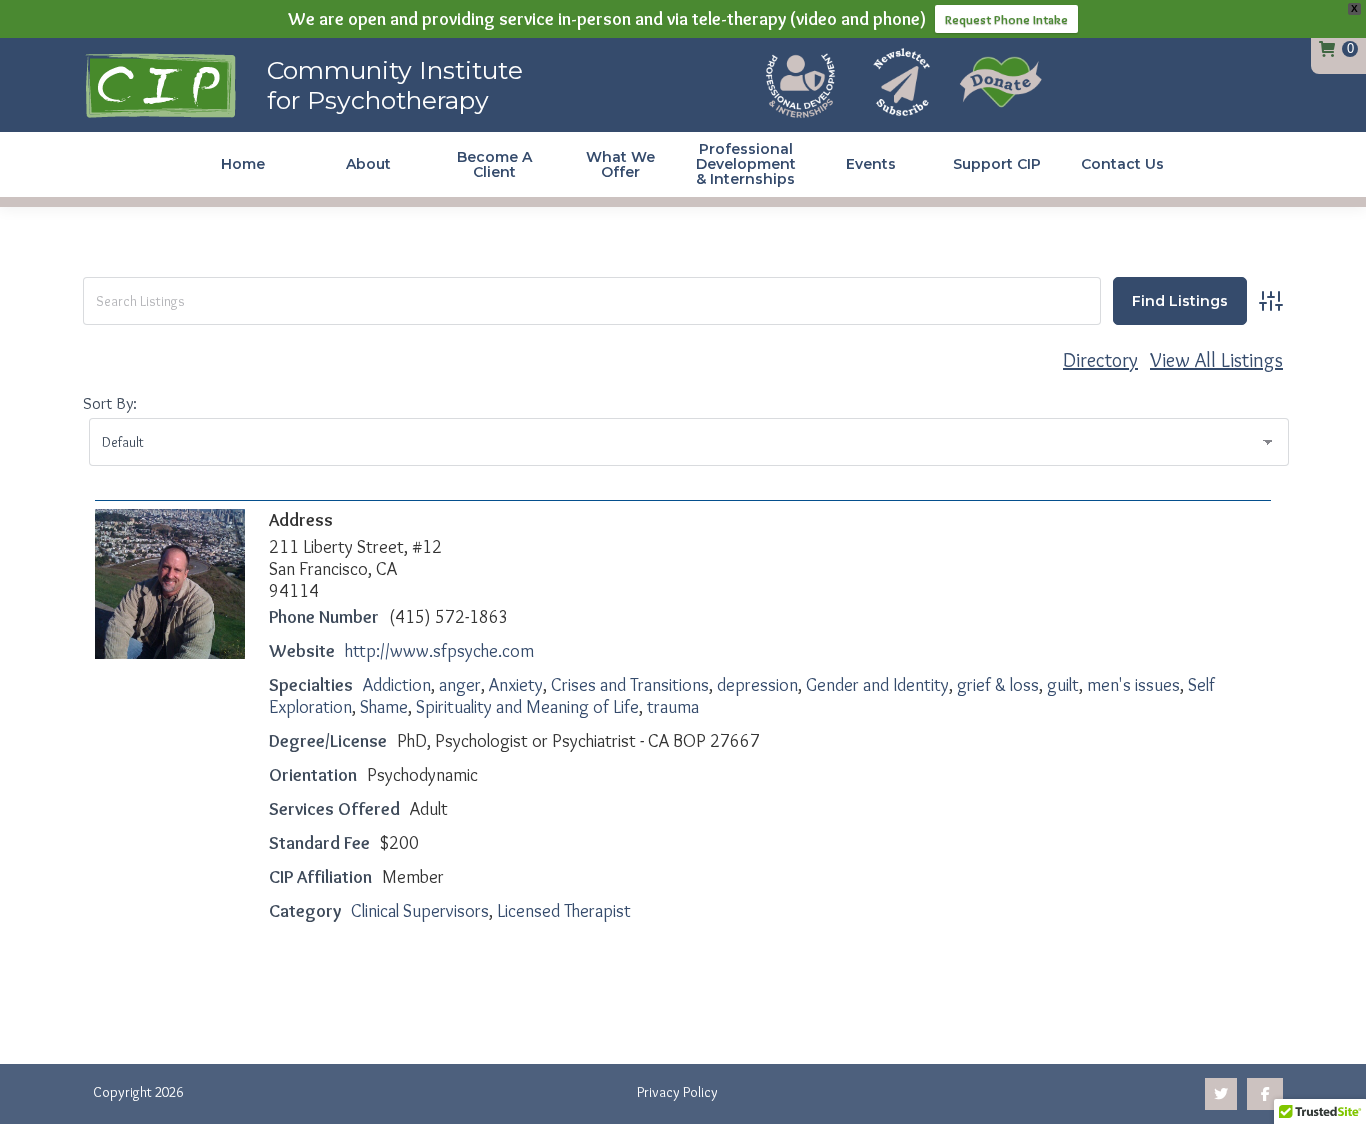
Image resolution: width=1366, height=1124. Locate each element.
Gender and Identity (877, 685)
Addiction (397, 685)
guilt (1063, 685)
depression (757, 685)
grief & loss (998, 685)
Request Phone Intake (1006, 19)
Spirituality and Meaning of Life (527, 707)
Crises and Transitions (630, 685)
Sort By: (110, 403)
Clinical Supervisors (420, 911)
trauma (673, 707)
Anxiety (516, 685)
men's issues (1133, 685)
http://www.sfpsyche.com (439, 651)
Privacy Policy (677, 1092)
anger (460, 685)
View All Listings (1216, 360)
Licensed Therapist (564, 911)
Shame (384, 707)
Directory (1100, 360)
